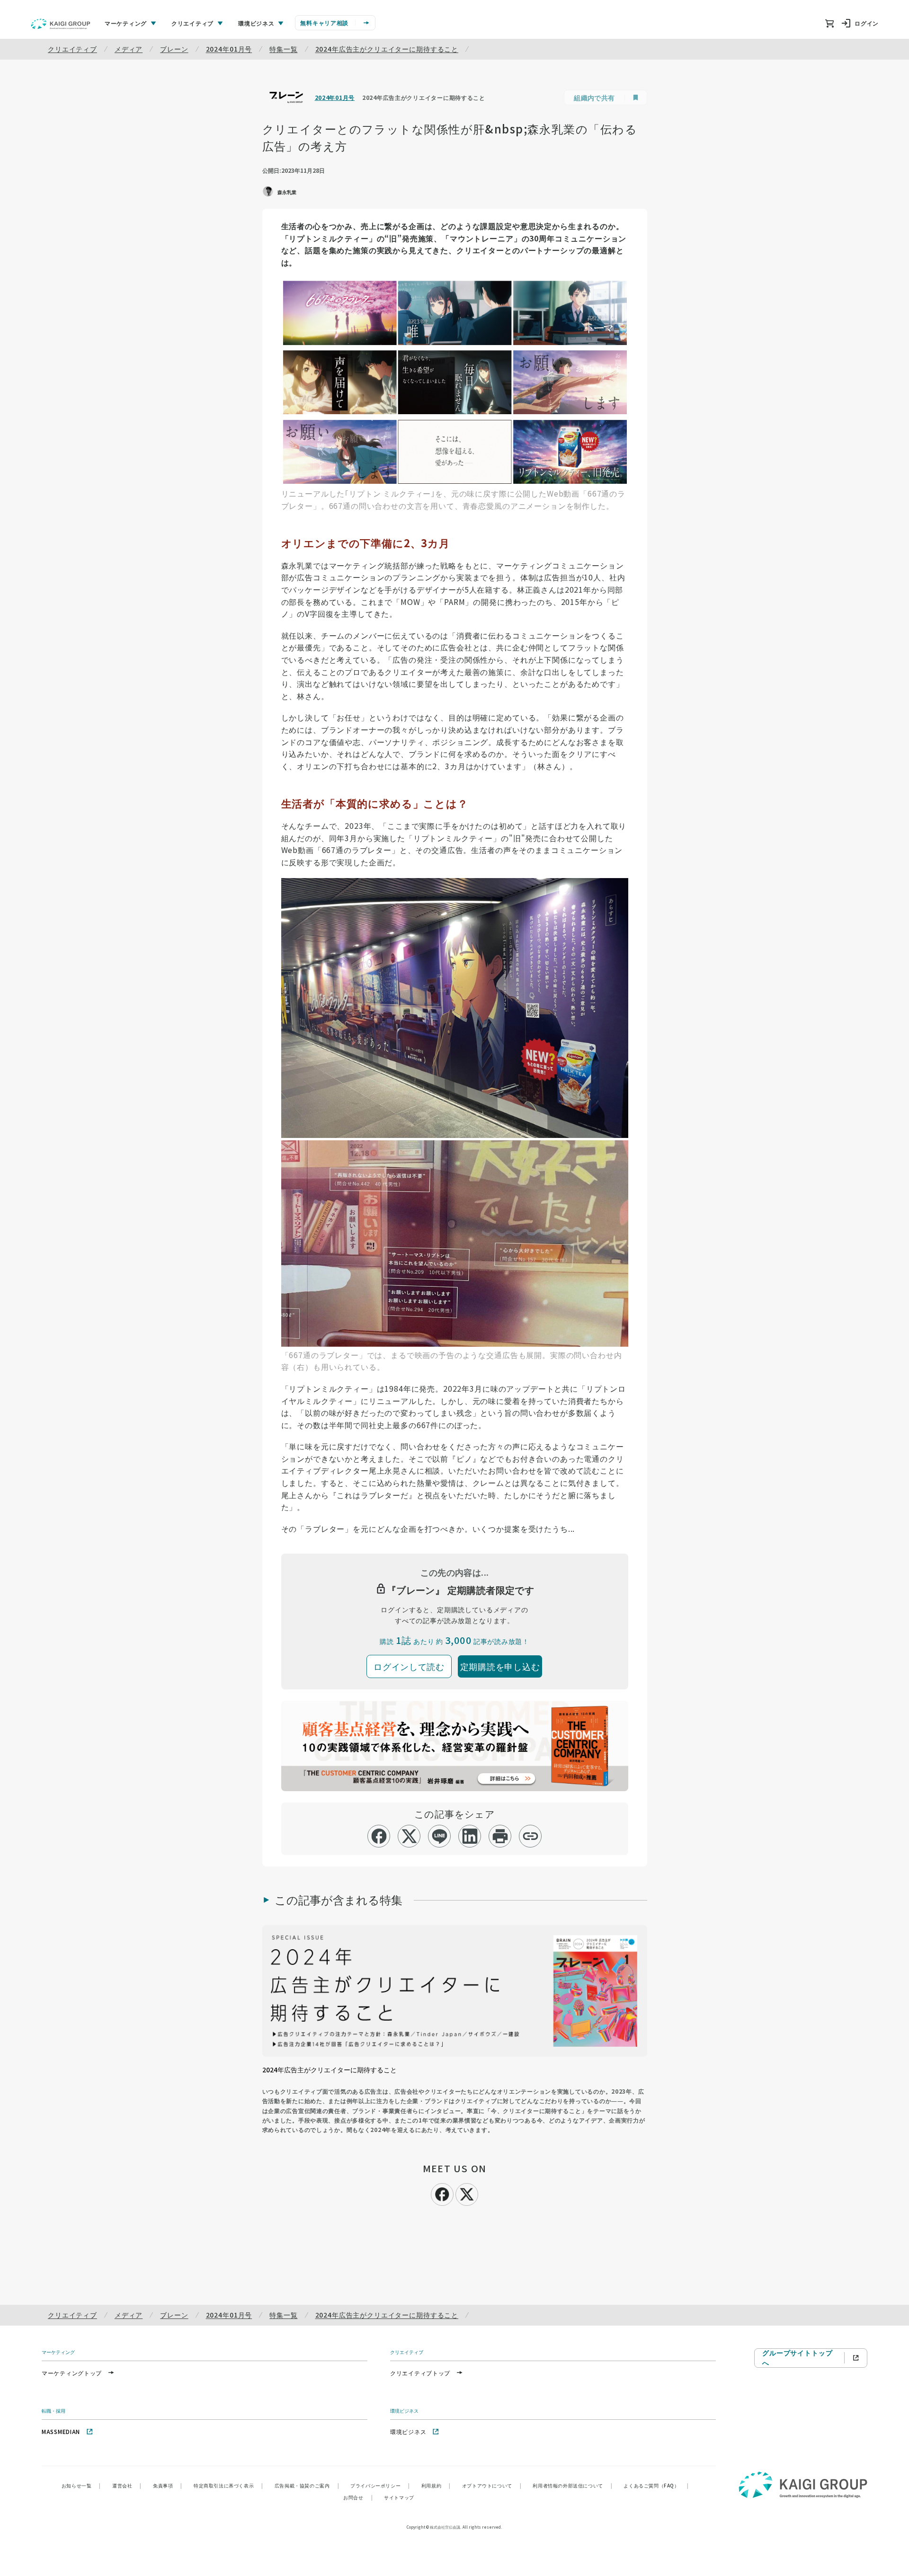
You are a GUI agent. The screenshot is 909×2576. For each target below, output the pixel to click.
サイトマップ (399, 2497)
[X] (467, 2193)
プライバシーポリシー (380, 2485)
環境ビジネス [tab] (256, 23)
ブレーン (174, 49)
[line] (440, 1836)
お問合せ (358, 2497)
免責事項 (168, 2485)
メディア (129, 49)
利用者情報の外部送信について (572, 2485)
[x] (409, 1836)
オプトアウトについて (492, 2485)
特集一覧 (283, 49)
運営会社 (127, 2485)
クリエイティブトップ (420, 2373)
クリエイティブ (72, 49)
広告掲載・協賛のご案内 (307, 2485)
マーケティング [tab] (126, 23)
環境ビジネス (408, 2431)
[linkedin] (470, 1836)
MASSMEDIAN (61, 2431)
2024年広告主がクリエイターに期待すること (387, 49)
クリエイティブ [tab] (192, 23)
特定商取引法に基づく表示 (228, 2485)
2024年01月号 (229, 49)
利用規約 (436, 2485)
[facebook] (379, 1836)
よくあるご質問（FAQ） (656, 2485)
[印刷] (500, 1836)
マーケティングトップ (72, 2373)
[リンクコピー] (530, 1836)
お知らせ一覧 (81, 2485)
